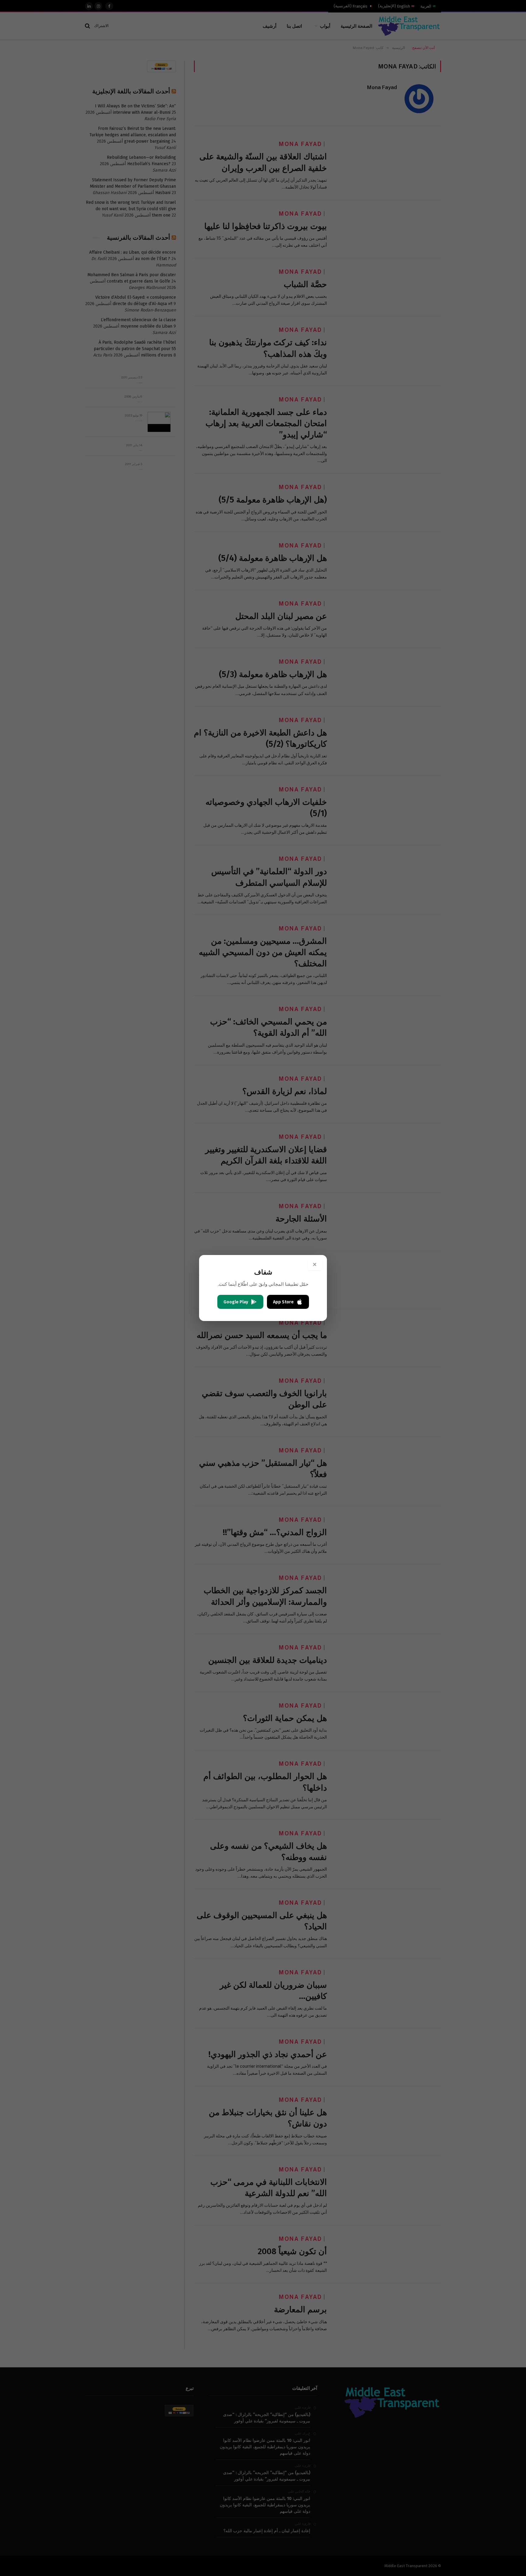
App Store (283, 1302)
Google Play (236, 1302)
